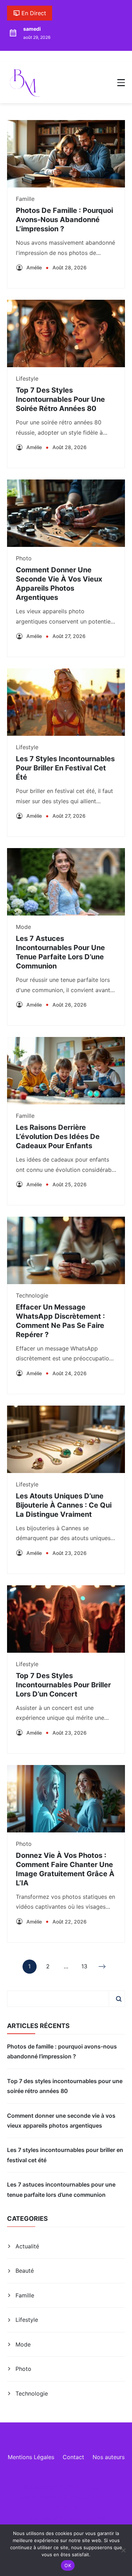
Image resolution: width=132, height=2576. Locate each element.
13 (84, 1968)
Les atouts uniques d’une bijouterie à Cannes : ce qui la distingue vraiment (64, 1505)
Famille (25, 199)
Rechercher (119, 1999)
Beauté (25, 2271)
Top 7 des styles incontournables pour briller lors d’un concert (63, 1685)
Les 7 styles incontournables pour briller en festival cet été (65, 768)
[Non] (123, 2550)
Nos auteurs (109, 2457)
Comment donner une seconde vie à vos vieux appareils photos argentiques (61, 2121)
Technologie (32, 1295)
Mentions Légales (31, 2457)
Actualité (27, 2246)
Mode (23, 927)
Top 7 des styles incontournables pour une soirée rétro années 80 (60, 399)
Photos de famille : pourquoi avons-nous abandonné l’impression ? (64, 220)
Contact (73, 2457)
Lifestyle (27, 378)
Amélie (34, 267)
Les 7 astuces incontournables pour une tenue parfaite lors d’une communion (61, 2189)
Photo (24, 558)
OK (68, 2565)
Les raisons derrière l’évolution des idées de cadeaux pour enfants (58, 1137)
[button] (121, 83)
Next (103, 1967)
